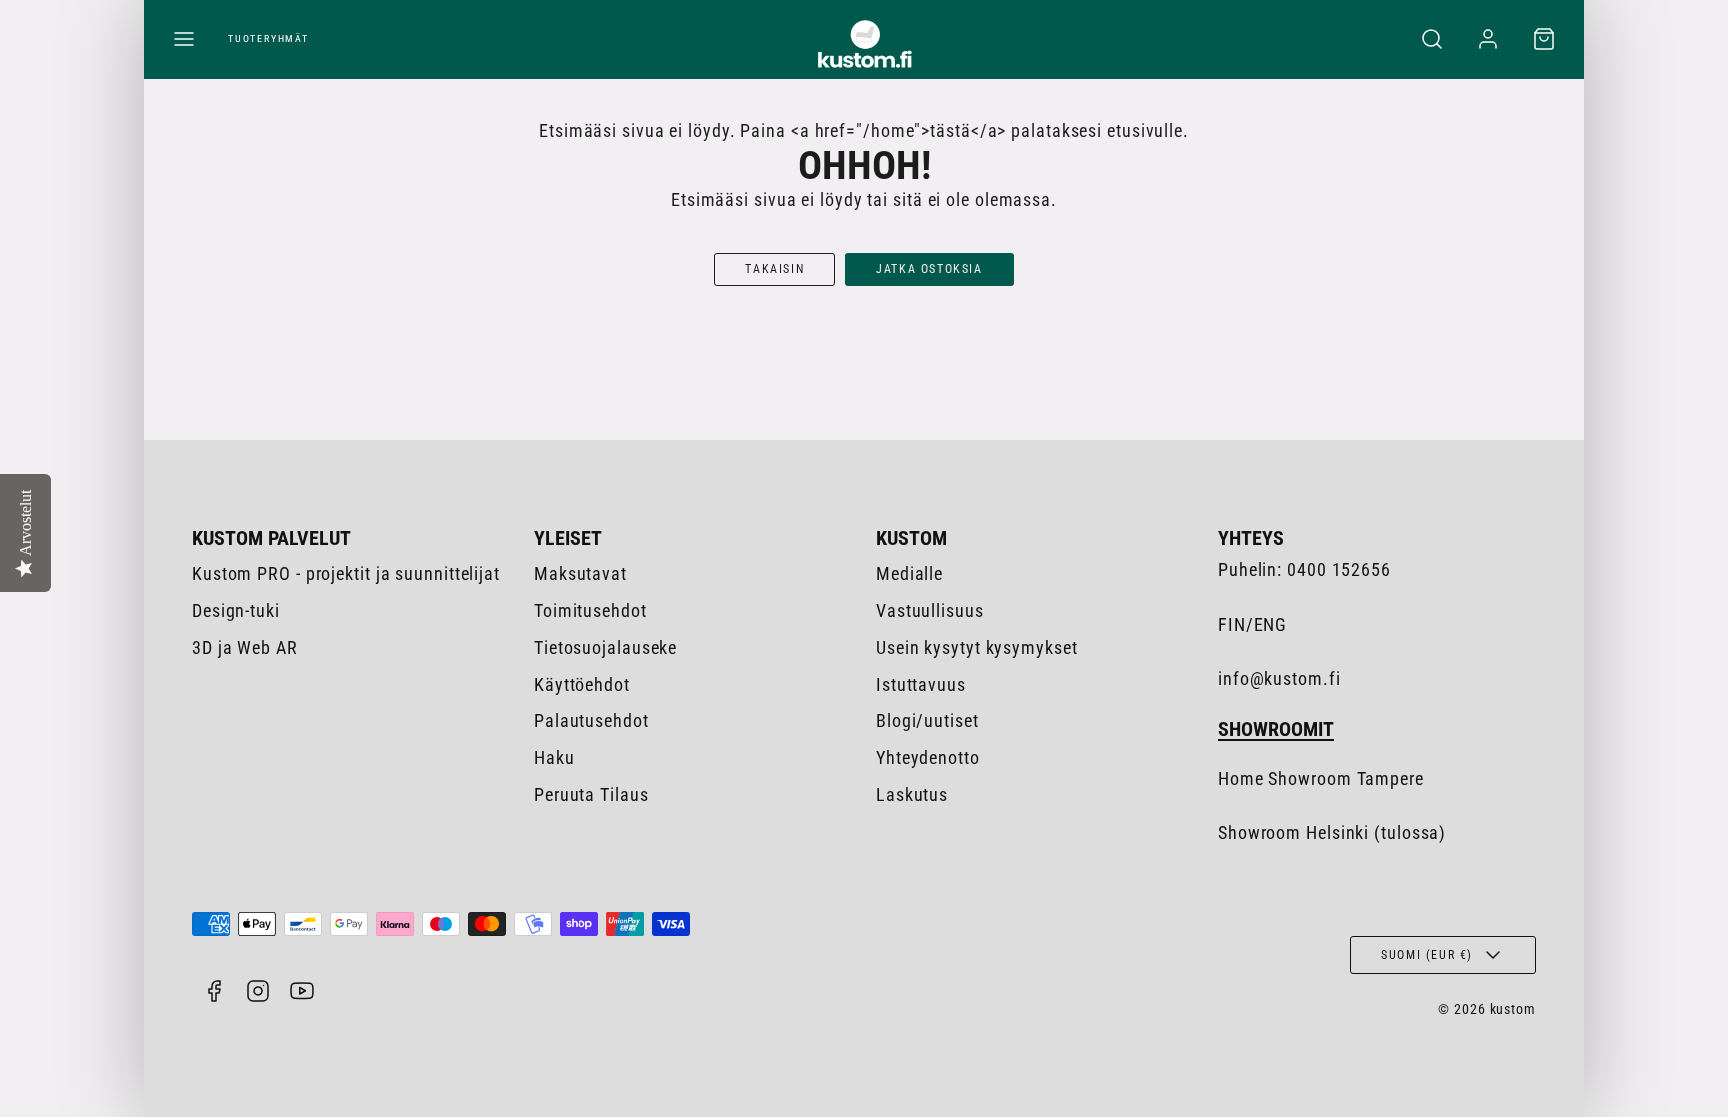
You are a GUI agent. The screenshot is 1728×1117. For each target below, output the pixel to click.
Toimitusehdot (590, 610)
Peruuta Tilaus (591, 794)
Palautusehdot (591, 720)
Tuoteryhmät (268, 38)
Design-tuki (236, 610)
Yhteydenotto (928, 757)
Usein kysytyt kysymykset (977, 647)
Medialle (909, 573)
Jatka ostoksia (929, 269)
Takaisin (774, 269)
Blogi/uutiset (927, 720)
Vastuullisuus (930, 610)
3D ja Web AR (245, 647)
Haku (554, 757)
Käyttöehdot (582, 684)
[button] (184, 39)
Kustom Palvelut (271, 538)
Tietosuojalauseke (605, 647)
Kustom (911, 538)
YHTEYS (1251, 538)
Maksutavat (580, 573)
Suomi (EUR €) (1427, 955)
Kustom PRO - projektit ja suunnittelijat (346, 573)
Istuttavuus (921, 684)
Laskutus (912, 794)
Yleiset (568, 538)
